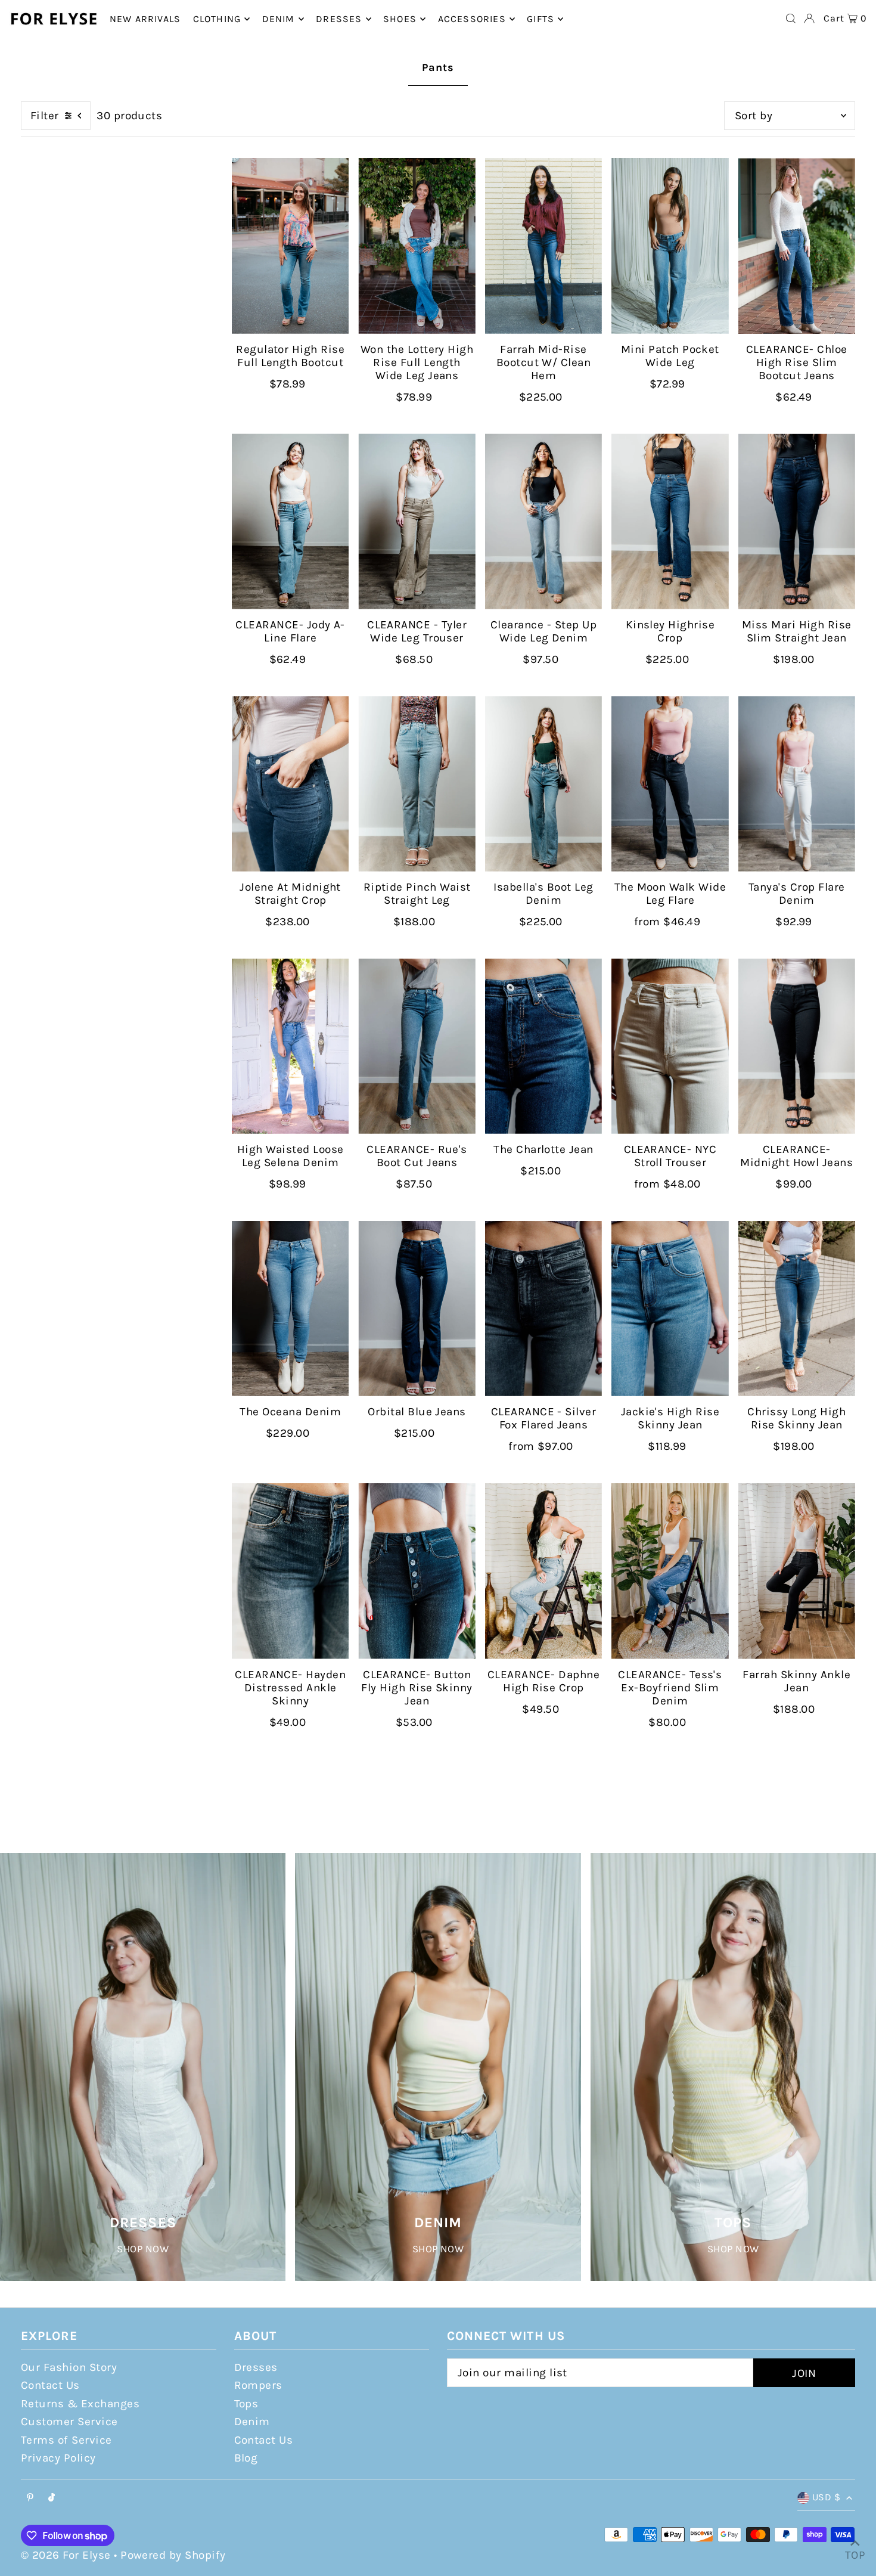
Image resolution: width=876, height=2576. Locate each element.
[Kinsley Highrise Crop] (670, 521)
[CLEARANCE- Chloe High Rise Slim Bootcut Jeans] (797, 246)
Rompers (258, 2385)
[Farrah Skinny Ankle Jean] (797, 1571)
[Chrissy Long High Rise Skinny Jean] (797, 1309)
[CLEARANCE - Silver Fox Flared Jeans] (543, 1309)
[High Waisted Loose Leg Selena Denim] (290, 1047)
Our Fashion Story (69, 2367)
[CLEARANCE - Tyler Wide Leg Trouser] (417, 521)
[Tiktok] (52, 2498)
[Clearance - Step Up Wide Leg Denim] (543, 521)
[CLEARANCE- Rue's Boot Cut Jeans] (417, 1047)
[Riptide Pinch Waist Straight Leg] (417, 784)
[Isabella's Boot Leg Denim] (543, 784)
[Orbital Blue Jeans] (417, 1309)
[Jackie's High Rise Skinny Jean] (670, 1309)
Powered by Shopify (173, 2555)
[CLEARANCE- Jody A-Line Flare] (290, 521)
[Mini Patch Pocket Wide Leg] (670, 246)
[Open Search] (791, 18)
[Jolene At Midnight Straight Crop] (290, 784)
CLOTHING (217, 19)
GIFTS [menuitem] (540, 19)
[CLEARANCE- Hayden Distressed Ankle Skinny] (290, 1571)
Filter (45, 116)
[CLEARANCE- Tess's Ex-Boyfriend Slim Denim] (670, 1571)
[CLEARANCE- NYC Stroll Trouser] (670, 1047)
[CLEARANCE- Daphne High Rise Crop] (543, 1571)
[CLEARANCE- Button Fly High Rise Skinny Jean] (417, 1571)
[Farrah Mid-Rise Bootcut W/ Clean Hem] (543, 246)
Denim (252, 2422)
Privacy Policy (58, 2458)
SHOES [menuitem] (400, 19)
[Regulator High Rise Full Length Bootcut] (290, 246)
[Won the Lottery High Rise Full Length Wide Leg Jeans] (417, 246)
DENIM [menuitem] (279, 19)
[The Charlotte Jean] (543, 1047)
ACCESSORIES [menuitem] (472, 19)
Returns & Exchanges (80, 2404)
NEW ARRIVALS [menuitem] (145, 19)
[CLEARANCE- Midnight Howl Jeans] (797, 1047)
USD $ (826, 2497)
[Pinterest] (30, 2498)
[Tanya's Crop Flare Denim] (797, 784)
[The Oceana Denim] (290, 1309)
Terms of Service (66, 2440)
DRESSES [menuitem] (339, 19)
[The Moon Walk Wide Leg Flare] (670, 784)
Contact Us (50, 2385)
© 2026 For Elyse (66, 2555)
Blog (246, 2458)
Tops (246, 2404)
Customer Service (69, 2422)
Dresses (256, 2367)
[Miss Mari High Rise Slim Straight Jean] (797, 521)
